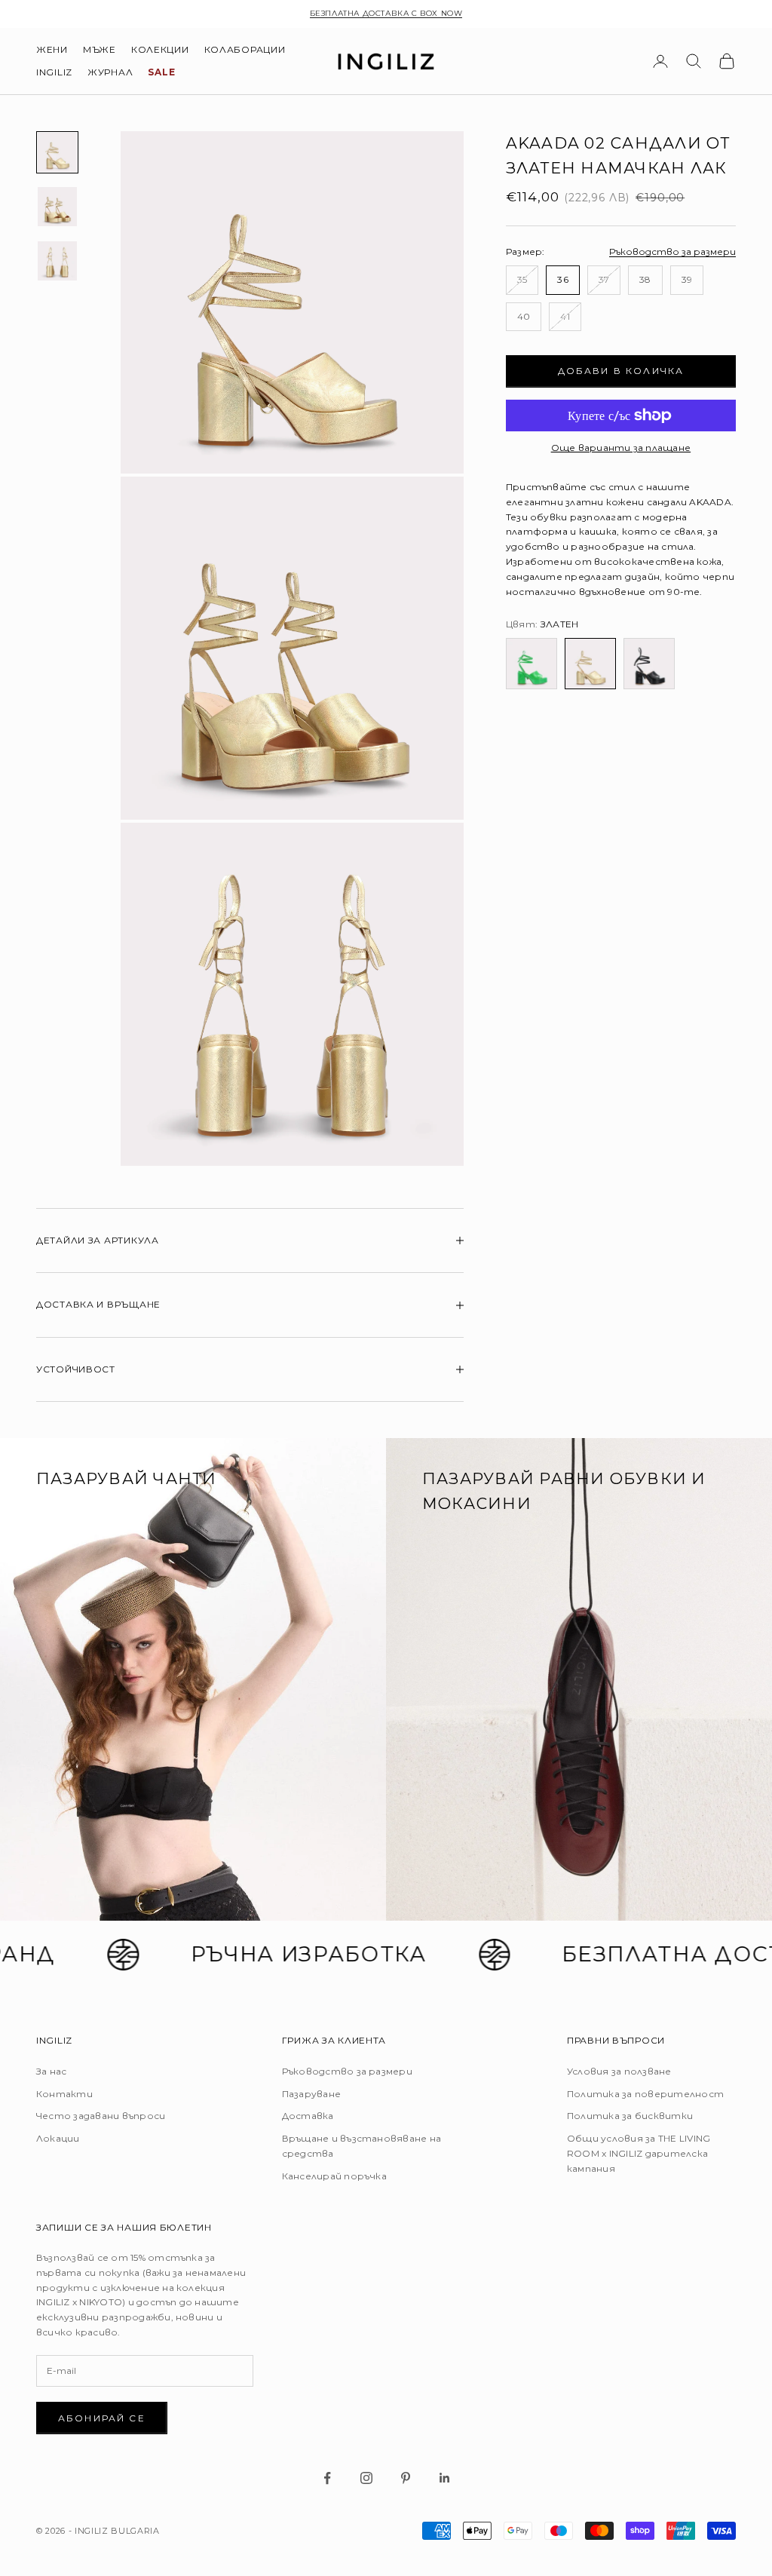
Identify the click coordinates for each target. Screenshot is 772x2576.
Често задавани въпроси (101, 2116)
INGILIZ (54, 72)
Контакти (64, 2094)
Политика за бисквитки (630, 2116)
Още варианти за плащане (621, 448)
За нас (51, 2071)
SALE (161, 72)
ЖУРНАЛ (110, 72)
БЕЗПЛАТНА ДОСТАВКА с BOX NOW (386, 13)
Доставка (308, 2116)
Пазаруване (311, 2094)
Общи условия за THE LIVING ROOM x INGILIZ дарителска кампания (639, 2153)
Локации (58, 2138)
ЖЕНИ (52, 49)
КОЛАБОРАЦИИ (245, 49)
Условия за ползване (619, 2071)
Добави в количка (621, 371)
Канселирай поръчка (334, 2176)
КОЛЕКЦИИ (160, 49)
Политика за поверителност (645, 2094)
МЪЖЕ (100, 49)
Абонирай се (102, 2418)
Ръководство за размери (672, 251)
